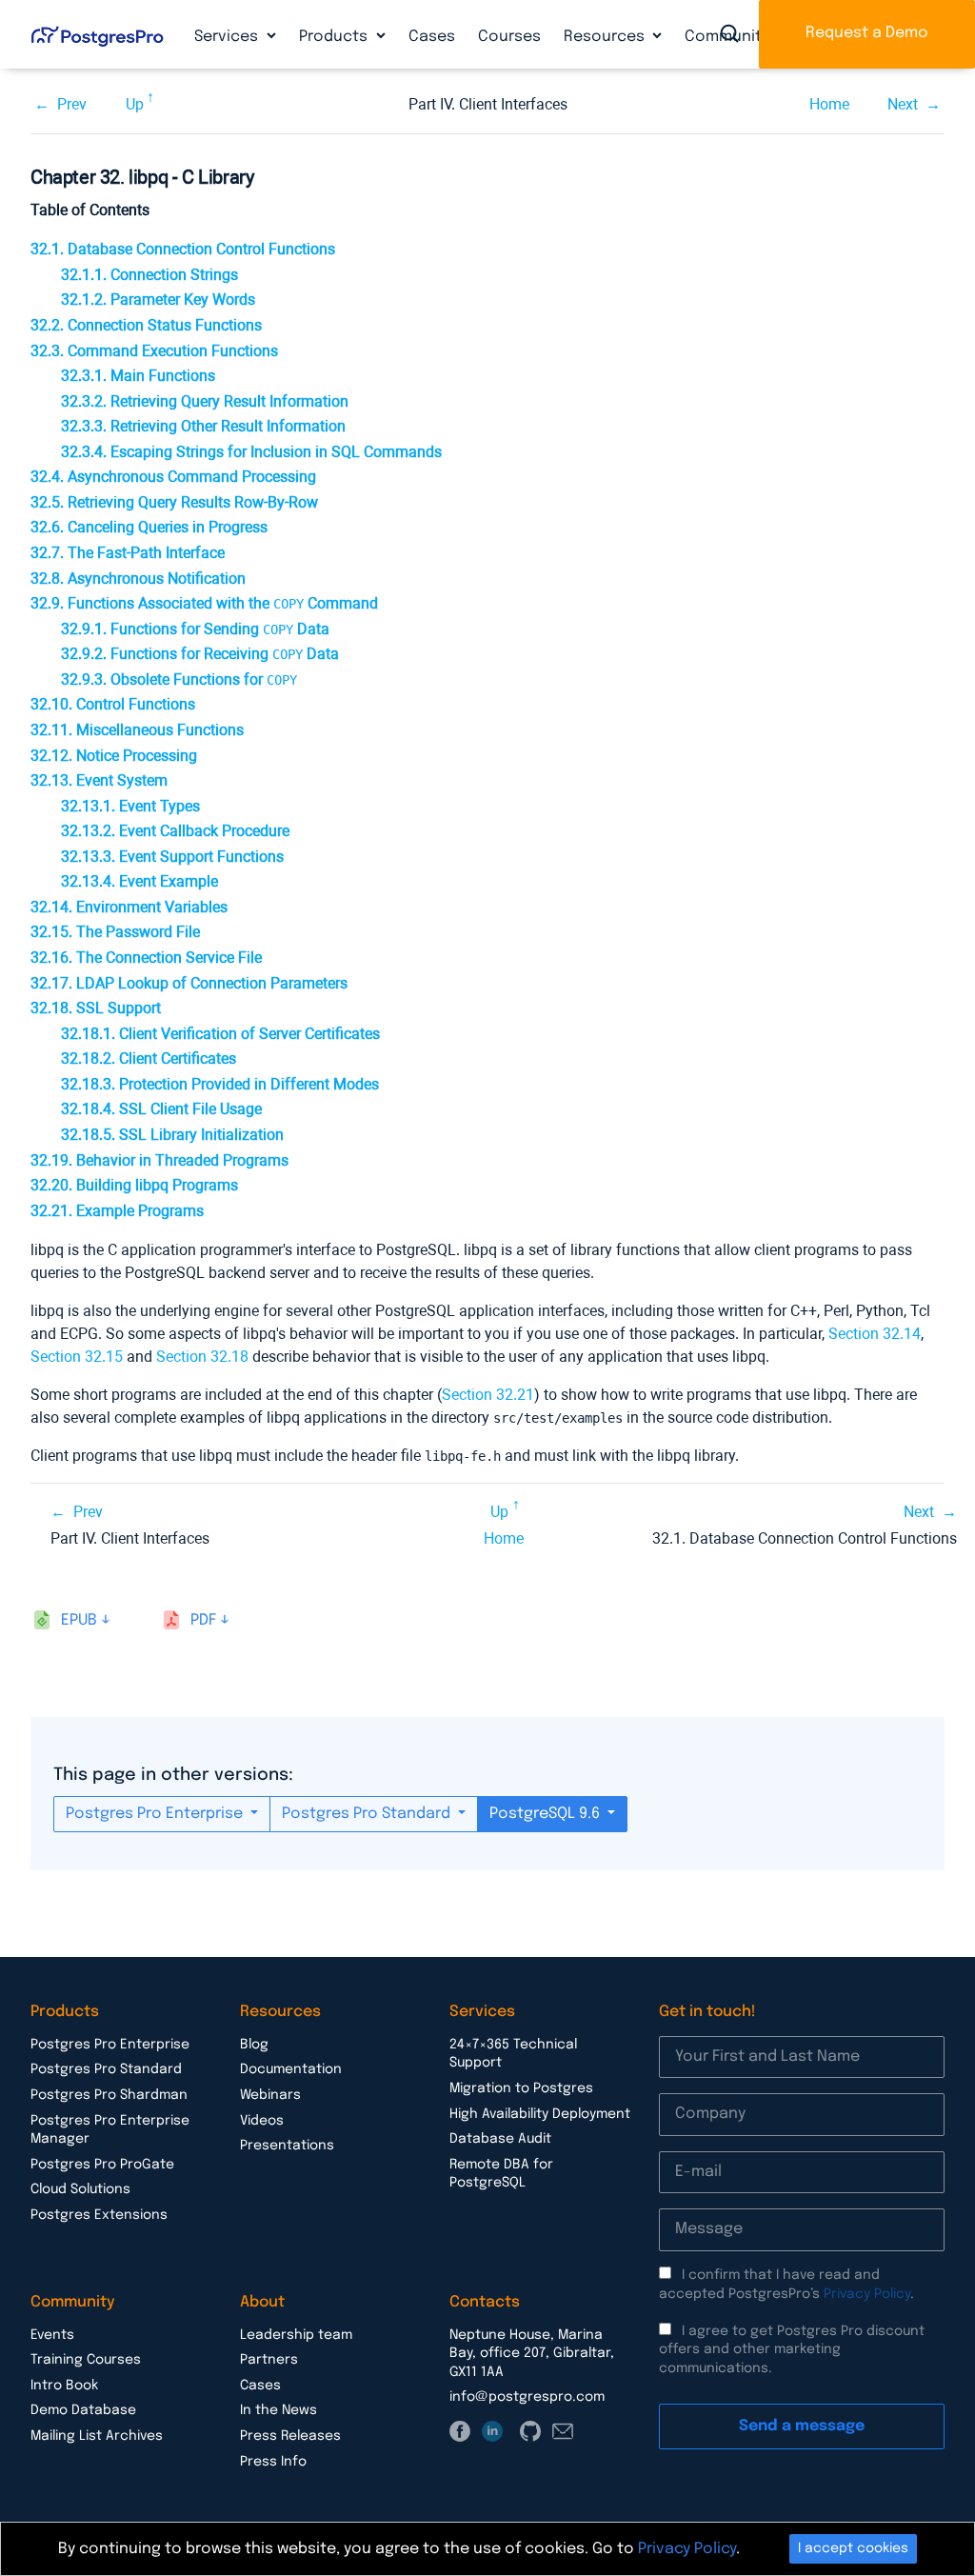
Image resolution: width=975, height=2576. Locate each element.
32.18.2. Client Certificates (149, 1058)
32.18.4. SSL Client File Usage (161, 1109)
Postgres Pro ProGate (102, 2165)
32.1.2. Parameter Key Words (158, 300)
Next (903, 104)
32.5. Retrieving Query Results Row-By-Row (174, 502)
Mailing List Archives (97, 2436)
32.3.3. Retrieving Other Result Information (203, 426)
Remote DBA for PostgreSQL (501, 2174)
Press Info (273, 2462)
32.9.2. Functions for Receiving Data (200, 654)
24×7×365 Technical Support (513, 2054)
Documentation (291, 2069)
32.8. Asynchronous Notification (138, 579)
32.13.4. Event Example (139, 881)
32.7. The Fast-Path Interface (128, 553)
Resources (606, 37)
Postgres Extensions (99, 2215)
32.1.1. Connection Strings (149, 275)
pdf (203, 1620)
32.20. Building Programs (134, 1185)
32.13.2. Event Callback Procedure (175, 831)
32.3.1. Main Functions (138, 376)
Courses (509, 37)
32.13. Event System (99, 780)
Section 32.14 (875, 1334)
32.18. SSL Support (96, 1008)
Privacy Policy (867, 2294)
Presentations (287, 2146)
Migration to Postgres (521, 2088)
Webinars (270, 2095)
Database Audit (500, 2139)
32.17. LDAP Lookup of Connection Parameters (189, 983)
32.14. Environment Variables (129, 907)
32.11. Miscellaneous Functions (137, 730)
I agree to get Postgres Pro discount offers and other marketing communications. (792, 2350)
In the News (279, 2410)
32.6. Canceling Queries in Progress (149, 527)
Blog (254, 2045)
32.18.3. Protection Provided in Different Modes (220, 1084)
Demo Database (83, 2410)
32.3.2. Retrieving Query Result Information (205, 401)
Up (135, 104)
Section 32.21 (488, 1395)
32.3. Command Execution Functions (154, 351)
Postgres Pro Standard (368, 1814)
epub (79, 1620)
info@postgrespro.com (527, 2397)
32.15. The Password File (115, 932)
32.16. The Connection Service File (146, 958)
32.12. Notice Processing (114, 756)
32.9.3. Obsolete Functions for (179, 679)
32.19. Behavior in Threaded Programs (159, 1160)
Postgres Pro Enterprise (156, 1814)
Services (228, 37)
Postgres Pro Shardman (109, 2095)
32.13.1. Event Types (130, 806)
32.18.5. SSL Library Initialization (172, 1135)
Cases (432, 37)
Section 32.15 (77, 1357)
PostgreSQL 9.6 (547, 1814)
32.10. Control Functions (113, 704)
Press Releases (290, 2436)
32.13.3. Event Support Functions (172, 857)
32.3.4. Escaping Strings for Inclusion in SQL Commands (251, 452)
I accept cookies (853, 2548)
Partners (269, 2360)
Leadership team (296, 2335)
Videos (262, 2121)
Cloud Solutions (80, 2189)
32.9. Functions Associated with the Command (204, 603)
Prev (72, 104)
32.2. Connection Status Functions (146, 325)
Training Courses (86, 2360)
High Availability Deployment (540, 2114)
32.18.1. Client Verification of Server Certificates (220, 1034)
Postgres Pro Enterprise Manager (110, 2130)
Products (335, 37)
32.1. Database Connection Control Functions (183, 249)
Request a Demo (867, 33)
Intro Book (64, 2386)
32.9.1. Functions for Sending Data (195, 629)
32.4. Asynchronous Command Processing (173, 477)
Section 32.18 (202, 1357)
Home (829, 104)
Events (52, 2335)
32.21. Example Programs (117, 1211)
